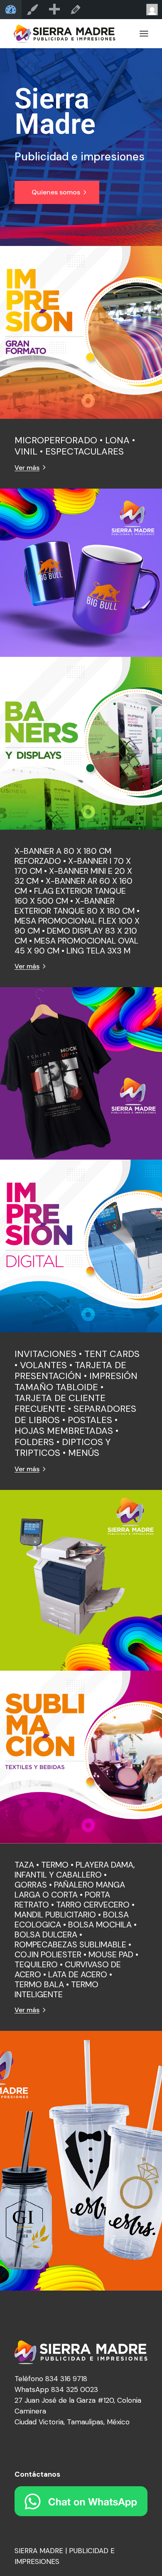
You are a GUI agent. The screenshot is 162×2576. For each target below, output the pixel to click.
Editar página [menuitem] (76, 10)
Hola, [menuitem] (151, 10)
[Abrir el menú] (144, 34)
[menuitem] (54, 10)
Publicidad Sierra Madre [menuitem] (11, 10)
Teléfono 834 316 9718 (51, 2379)
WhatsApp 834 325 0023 (56, 2389)
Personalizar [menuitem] (32, 10)
